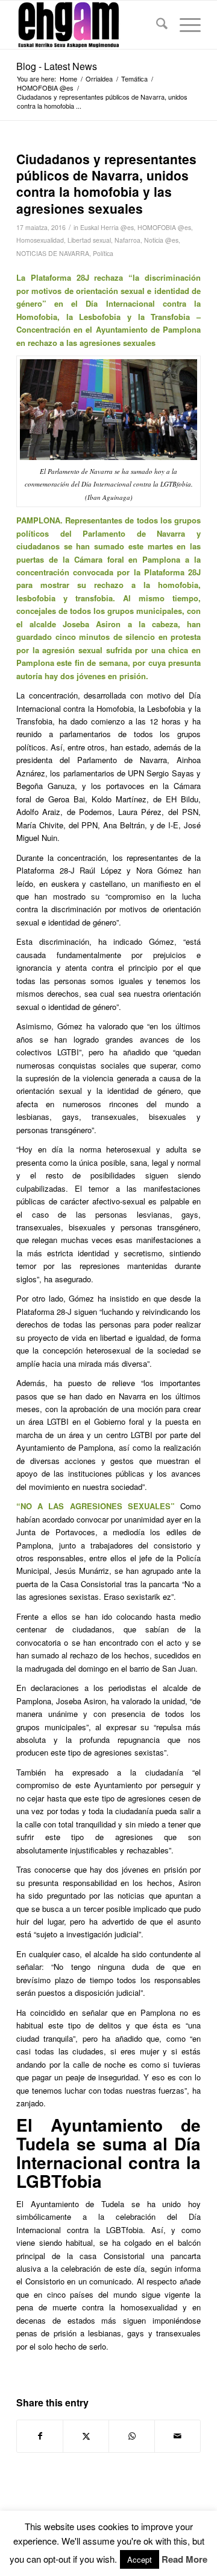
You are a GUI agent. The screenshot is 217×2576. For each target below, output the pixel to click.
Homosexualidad (40, 240)
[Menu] (184, 25)
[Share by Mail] (178, 2436)
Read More (184, 2559)
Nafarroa (127, 240)
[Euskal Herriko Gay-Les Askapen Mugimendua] (90, 25)
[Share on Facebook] (40, 2436)
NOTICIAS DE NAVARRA (53, 253)
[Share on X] (86, 2436)
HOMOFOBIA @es (164, 227)
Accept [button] (140, 2559)
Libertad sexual (89, 240)
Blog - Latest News (57, 66)
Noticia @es (161, 240)
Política (103, 253)
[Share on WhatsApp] (132, 2436)
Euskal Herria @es (107, 227)
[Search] (156, 25)
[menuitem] (156, 25)
